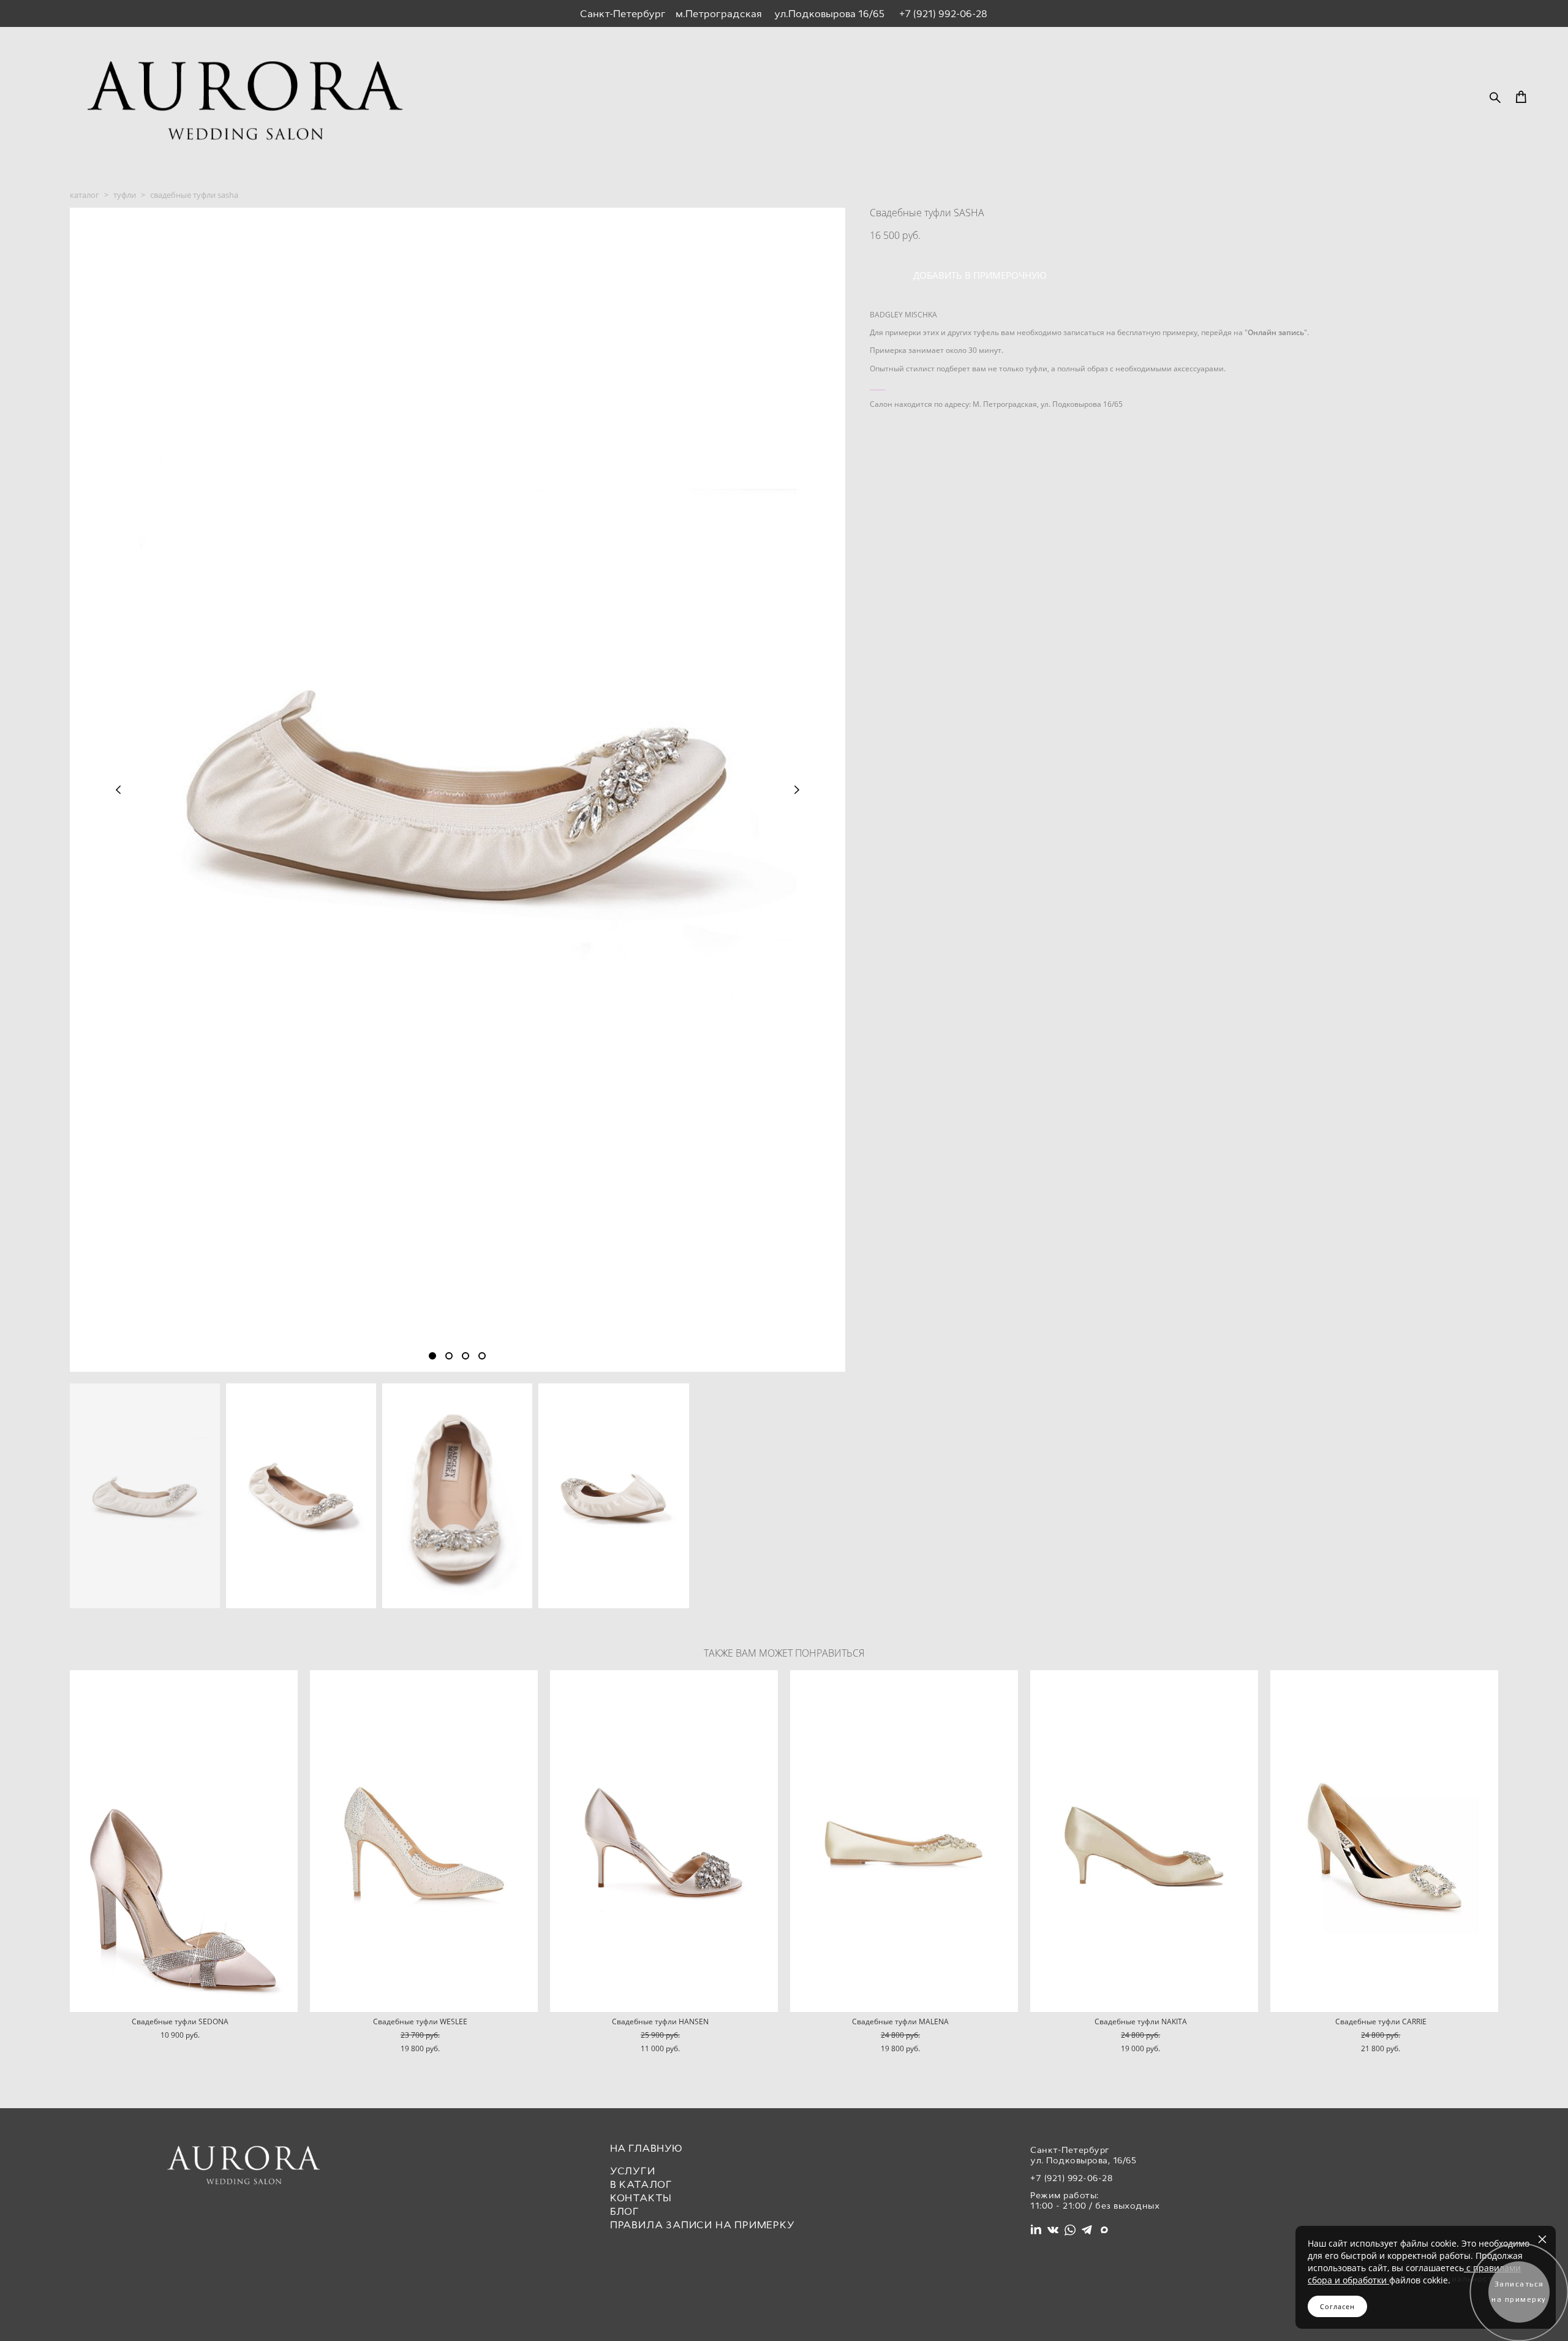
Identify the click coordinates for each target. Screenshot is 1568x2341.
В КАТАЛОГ (641, 2184)
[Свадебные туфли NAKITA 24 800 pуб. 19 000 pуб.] (1144, 1841)
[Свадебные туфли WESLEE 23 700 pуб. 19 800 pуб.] (424, 1841)
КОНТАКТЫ (641, 2198)
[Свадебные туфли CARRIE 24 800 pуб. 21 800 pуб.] (1384, 1841)
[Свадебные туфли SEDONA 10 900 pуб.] (184, 1841)
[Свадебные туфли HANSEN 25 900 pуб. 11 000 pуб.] (664, 1841)
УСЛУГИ (633, 2171)
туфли (125, 195)
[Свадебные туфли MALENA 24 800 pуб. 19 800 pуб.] (904, 1841)
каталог (85, 195)
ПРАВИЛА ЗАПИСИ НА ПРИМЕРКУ (703, 2225)
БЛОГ (625, 2211)
